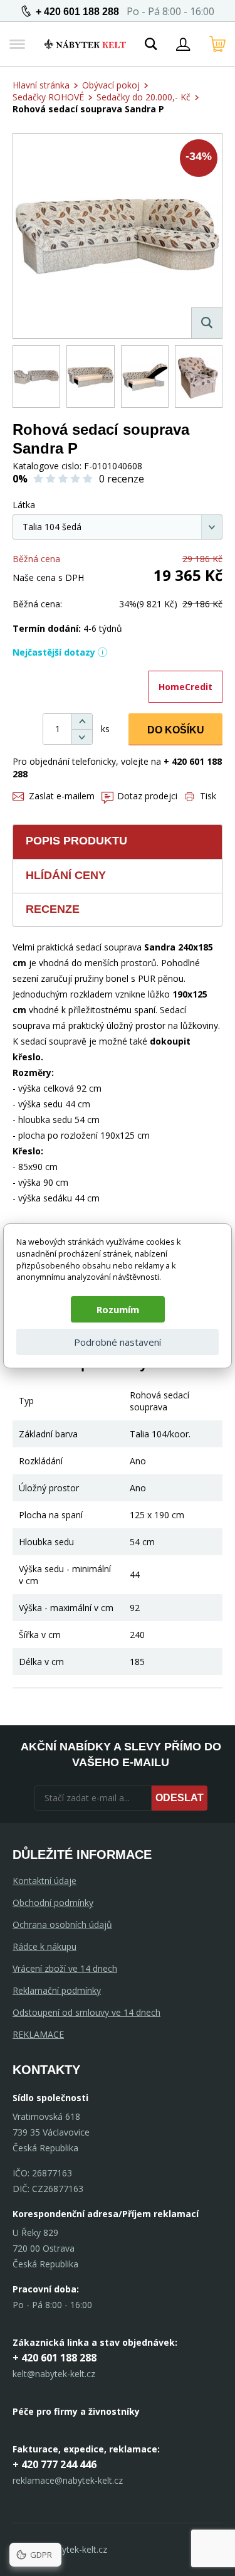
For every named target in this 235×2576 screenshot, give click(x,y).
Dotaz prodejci (147, 796)
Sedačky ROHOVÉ (48, 97)
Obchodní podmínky (53, 1903)
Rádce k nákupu (44, 1946)
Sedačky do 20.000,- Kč (144, 97)
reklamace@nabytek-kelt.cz (68, 2480)
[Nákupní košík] (217, 44)
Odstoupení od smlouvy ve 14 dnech (86, 2012)
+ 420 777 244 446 (55, 2464)
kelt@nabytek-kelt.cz (54, 2374)
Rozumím (118, 1309)
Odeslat (180, 1798)
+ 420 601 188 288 (77, 12)
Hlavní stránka (41, 85)
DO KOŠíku (176, 730)
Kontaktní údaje (44, 1881)
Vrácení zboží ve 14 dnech (65, 1968)
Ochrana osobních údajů (62, 1924)
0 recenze (122, 479)
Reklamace (38, 2034)
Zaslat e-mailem (62, 796)
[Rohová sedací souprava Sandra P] (118, 236)
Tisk (208, 796)
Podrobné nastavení (118, 1342)
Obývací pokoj (111, 85)
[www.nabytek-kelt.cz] (85, 44)
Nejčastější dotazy (54, 652)
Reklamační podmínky (57, 1990)
